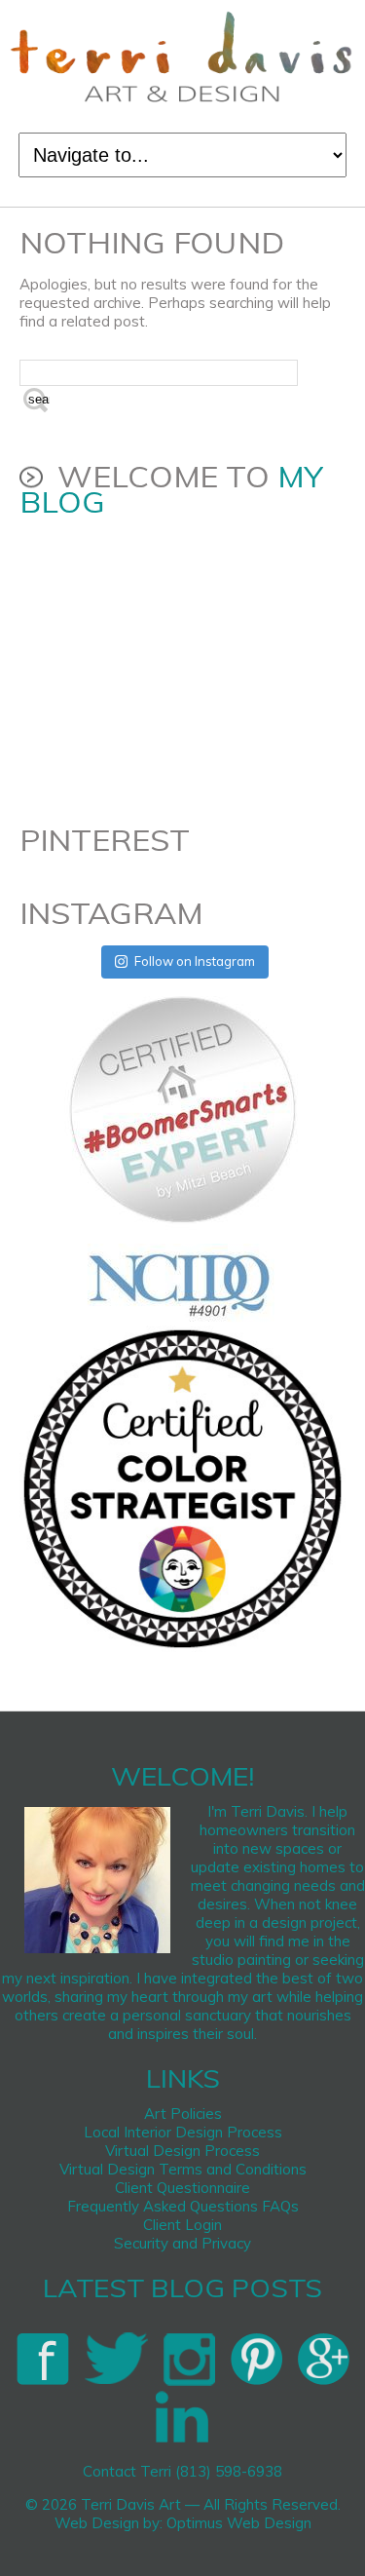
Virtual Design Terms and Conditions (183, 2169)
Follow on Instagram (195, 961)
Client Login (182, 2225)
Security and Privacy (182, 2243)
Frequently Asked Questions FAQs (183, 2206)
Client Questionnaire (182, 2188)
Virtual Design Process (182, 2151)
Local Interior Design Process (183, 2132)
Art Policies (183, 2114)
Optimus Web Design (239, 2523)
